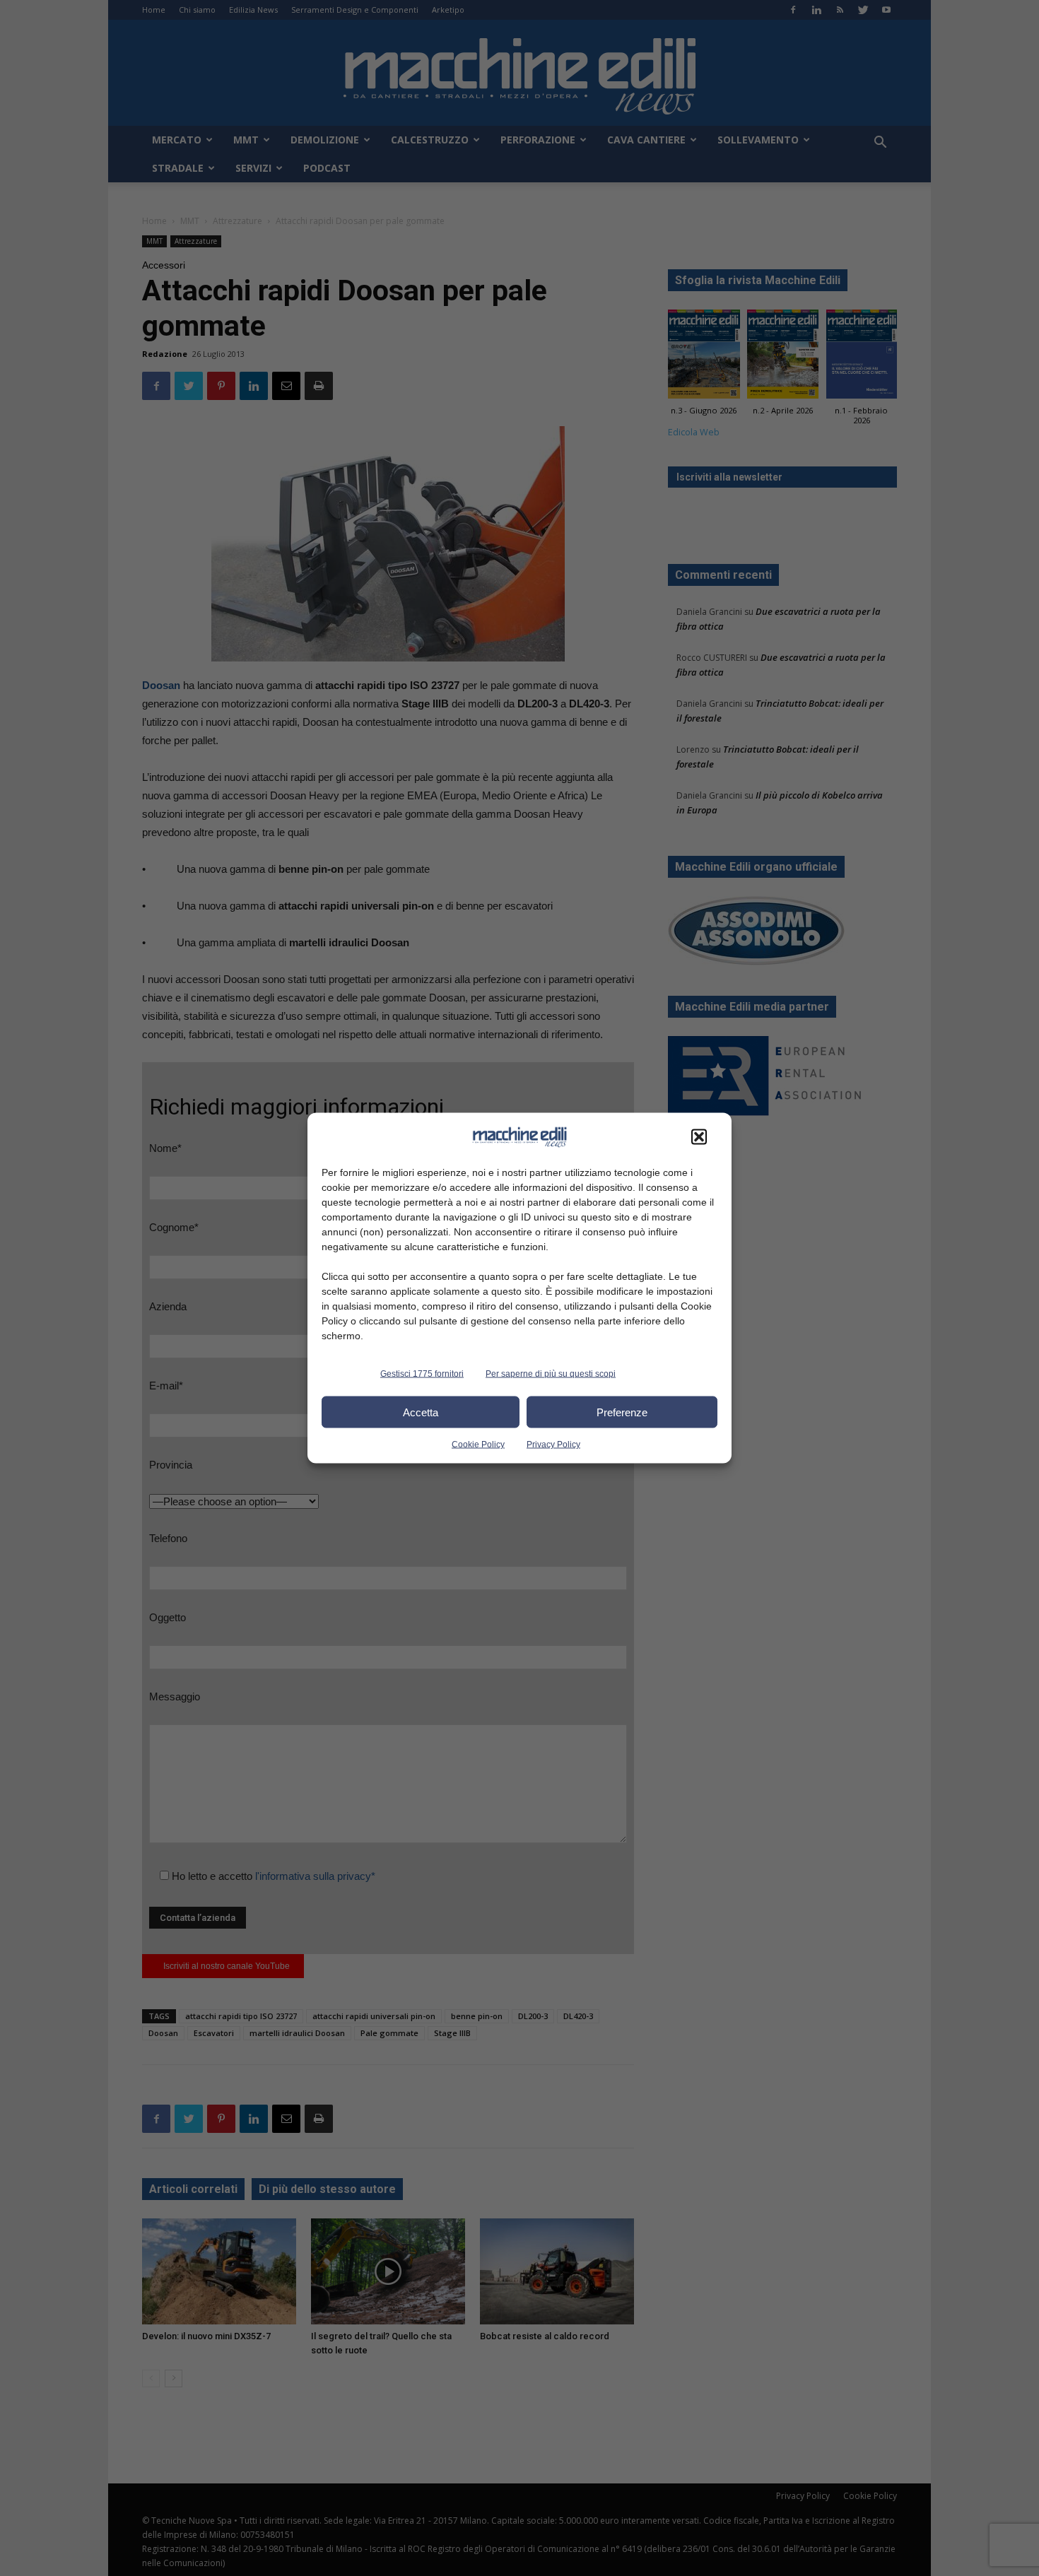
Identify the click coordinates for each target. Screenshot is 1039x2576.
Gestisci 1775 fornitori (422, 1374)
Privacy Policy (553, 1445)
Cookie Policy (478, 1445)
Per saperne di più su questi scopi (551, 1374)
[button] (699, 1137)
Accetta (421, 1412)
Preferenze (622, 1412)
